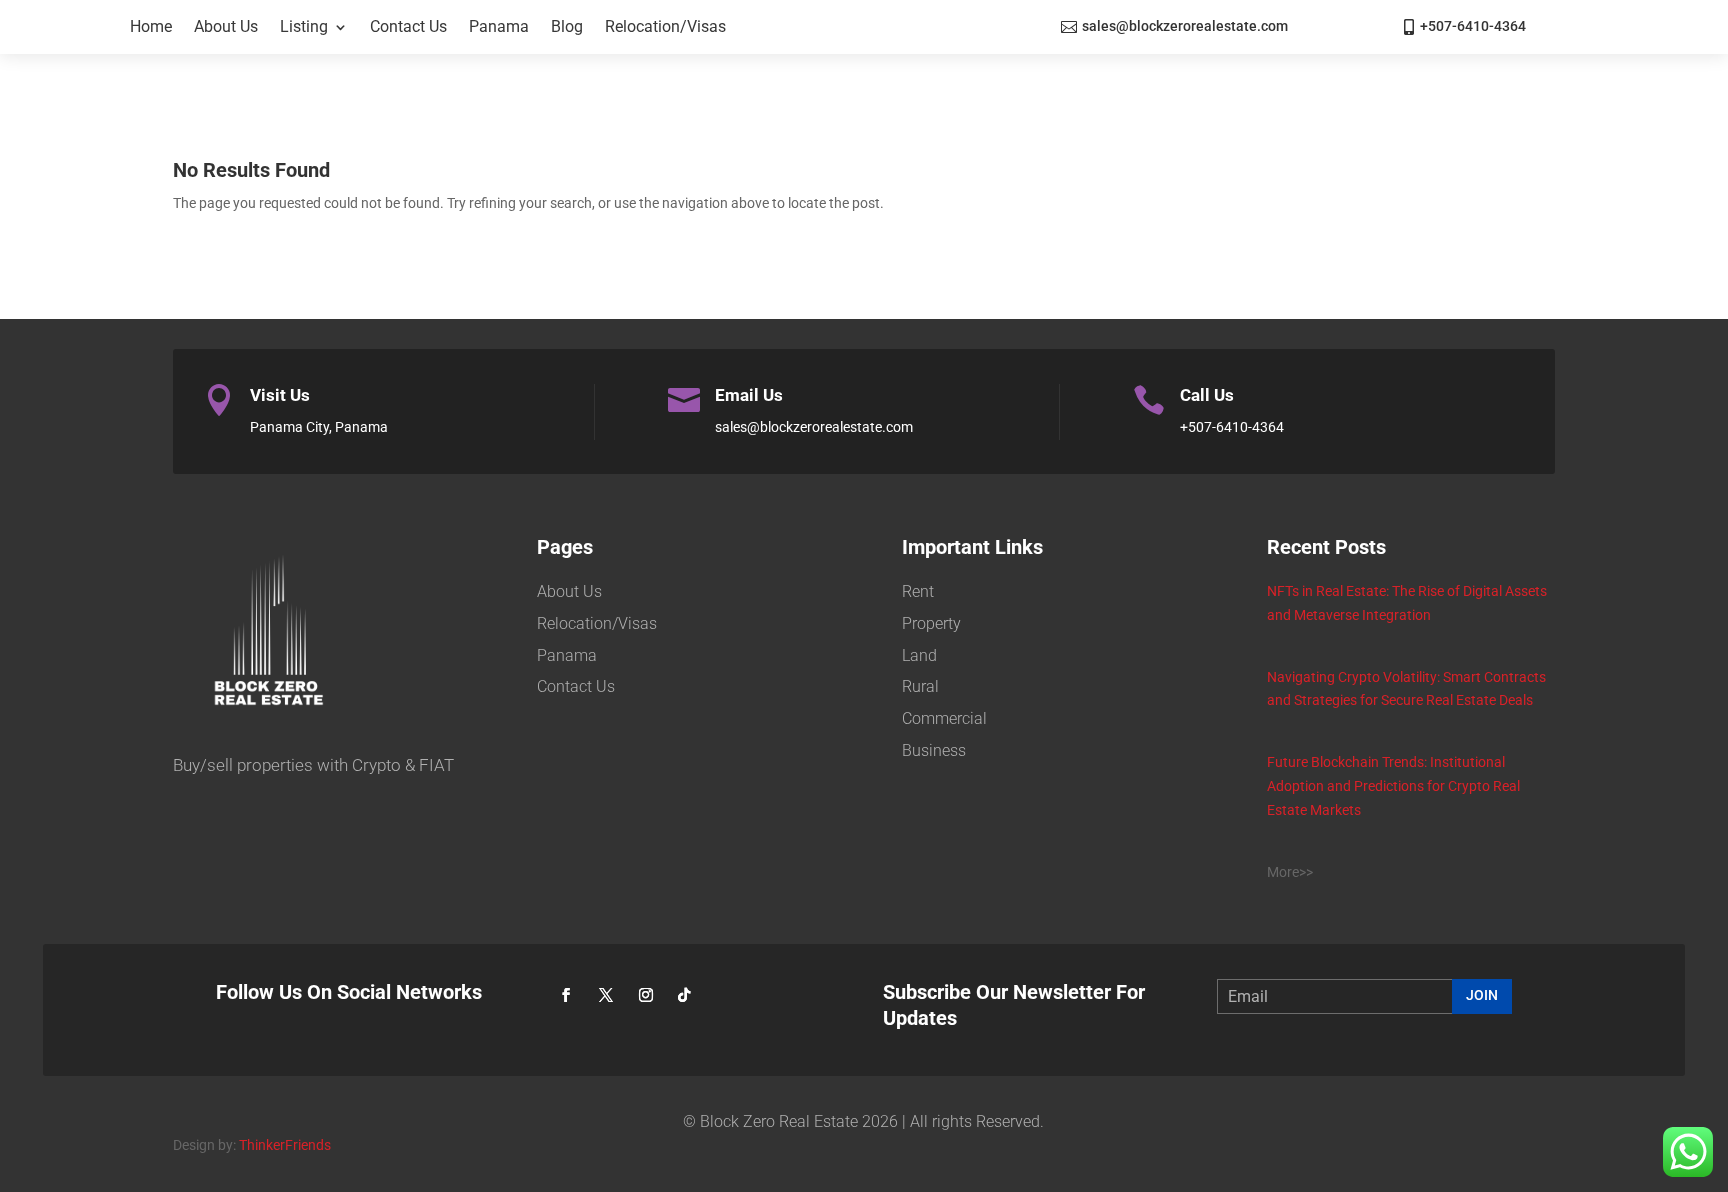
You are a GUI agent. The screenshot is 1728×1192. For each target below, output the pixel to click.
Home (151, 26)
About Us (226, 26)
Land (919, 655)
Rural (920, 686)
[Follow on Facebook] (566, 995)
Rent (918, 591)
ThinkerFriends (285, 1145)
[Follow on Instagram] (646, 995)
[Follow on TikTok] (684, 995)
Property (931, 623)
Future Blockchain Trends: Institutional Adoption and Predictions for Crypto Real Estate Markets (1393, 786)
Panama (499, 26)
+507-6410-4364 (1473, 26)
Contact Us (408, 26)
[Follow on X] (606, 995)
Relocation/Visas (665, 26)
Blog (567, 26)
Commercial (944, 718)
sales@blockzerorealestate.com (1185, 26)
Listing (304, 26)
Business (934, 750)
